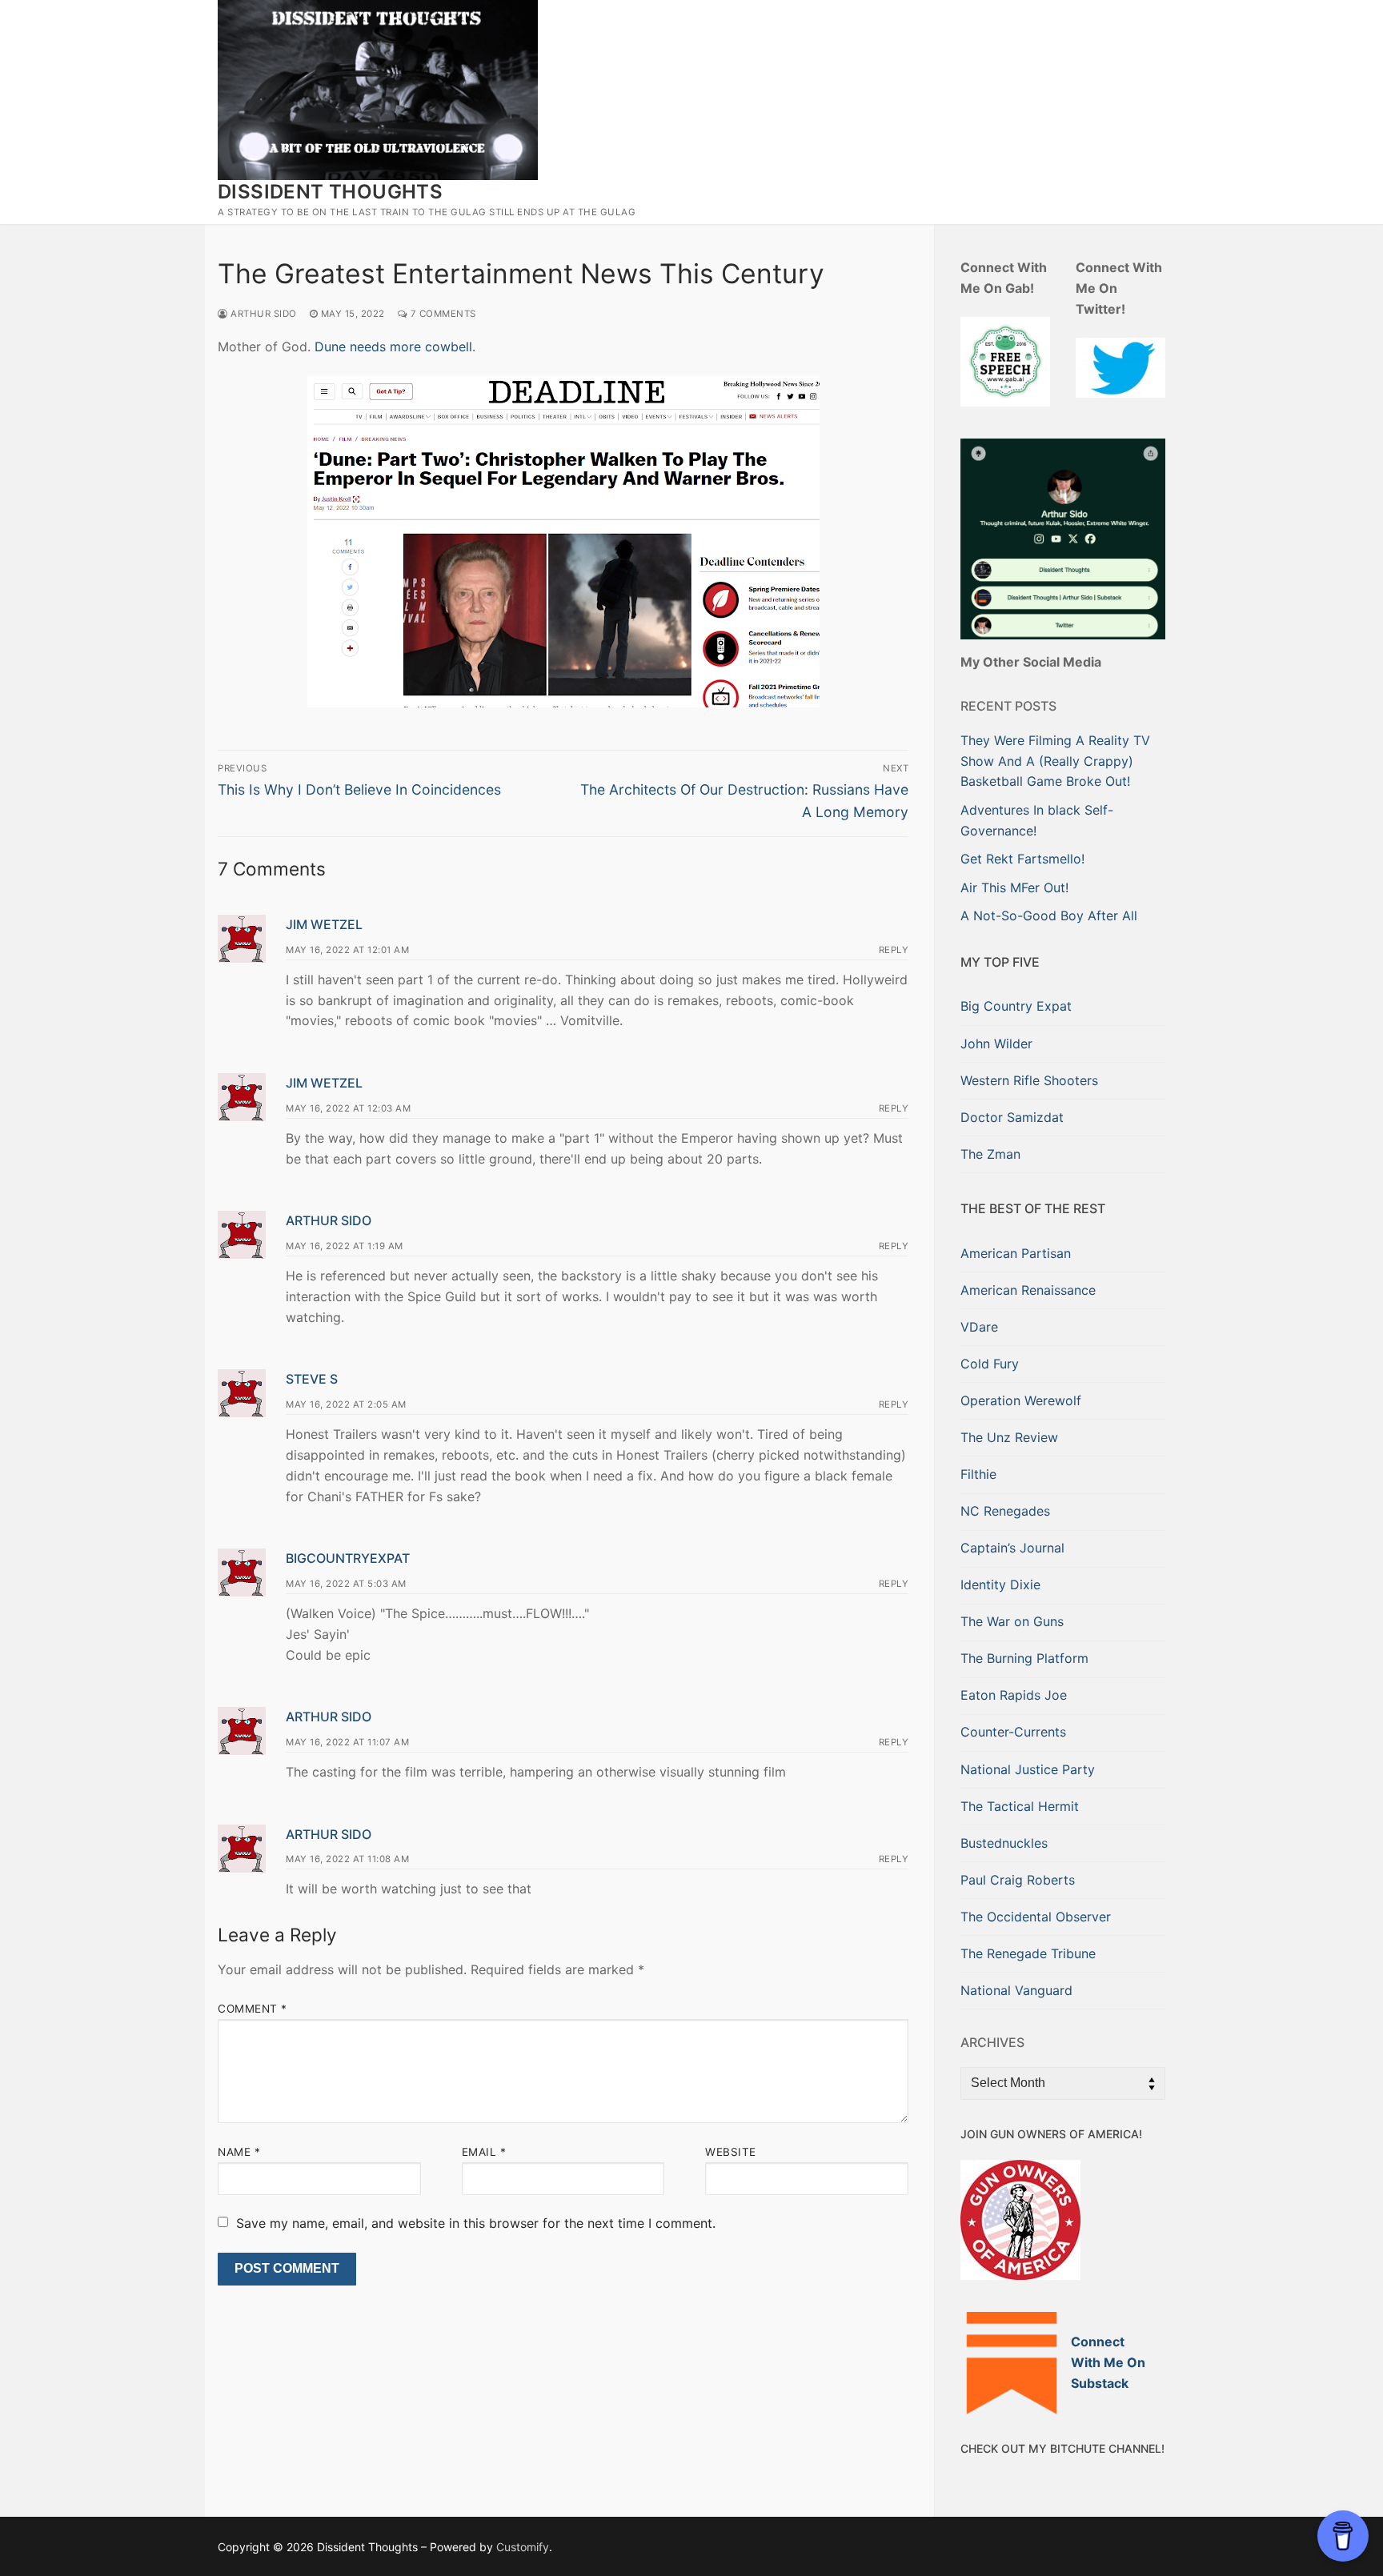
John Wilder (996, 1044)
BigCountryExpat (348, 1558)
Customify (523, 2547)
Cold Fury (990, 1364)
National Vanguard (1016, 1990)
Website (731, 2152)
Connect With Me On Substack (1108, 2362)
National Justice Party (1028, 1769)
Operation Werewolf (1021, 1400)
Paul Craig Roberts (1018, 1880)
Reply (894, 950)
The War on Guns (1012, 1621)
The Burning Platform (1024, 1658)
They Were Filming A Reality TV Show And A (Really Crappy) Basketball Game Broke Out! (1055, 761)
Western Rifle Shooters (1029, 1080)
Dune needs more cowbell (393, 347)
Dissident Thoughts (330, 192)
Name (239, 2152)
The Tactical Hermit (1020, 1806)
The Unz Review (1009, 1437)
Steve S (312, 1379)
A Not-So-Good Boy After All (1049, 915)
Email (484, 2152)
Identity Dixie (1000, 1584)
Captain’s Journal (1012, 1548)
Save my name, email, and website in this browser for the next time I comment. (476, 2223)
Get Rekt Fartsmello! (1022, 859)
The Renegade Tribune (1028, 1953)
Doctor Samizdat (1012, 1117)
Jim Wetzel (324, 924)
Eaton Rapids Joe (1014, 1695)
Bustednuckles (1004, 1843)
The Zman (990, 1154)
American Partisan (1016, 1253)
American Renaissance (1028, 1290)
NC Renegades (1005, 1511)
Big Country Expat (1016, 1006)
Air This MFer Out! (1014, 887)
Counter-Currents (1013, 1732)
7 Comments (442, 314)
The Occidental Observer (1036, 1917)
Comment (253, 2009)
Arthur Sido (263, 314)
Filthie (978, 1474)
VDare (979, 1327)
